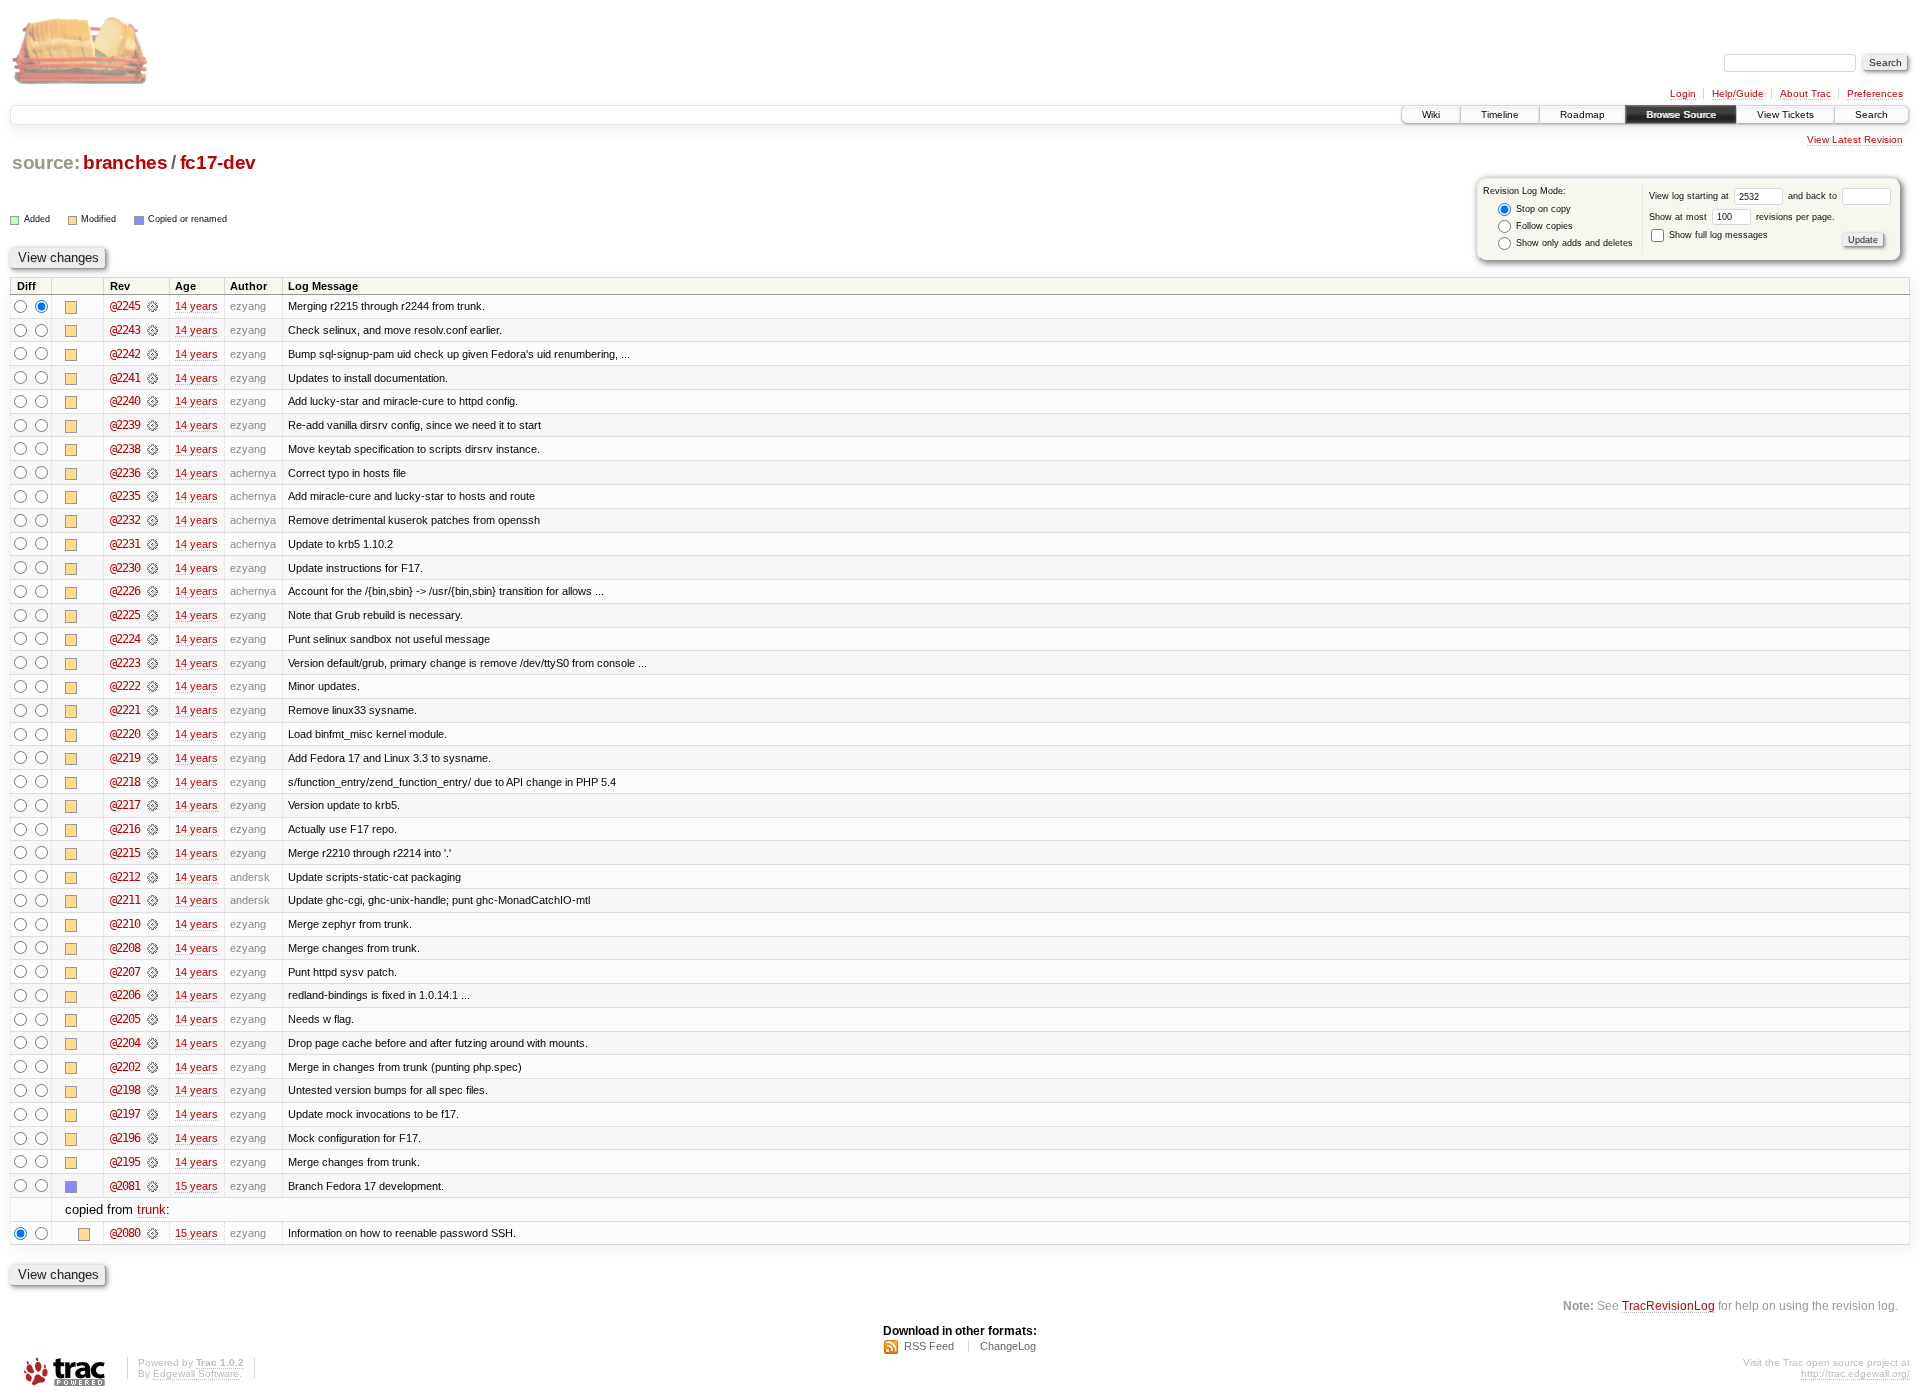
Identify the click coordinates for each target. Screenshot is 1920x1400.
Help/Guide (1738, 93)
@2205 (125, 1019)
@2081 (125, 1186)
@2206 (125, 995)
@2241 (125, 378)
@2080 (125, 1233)
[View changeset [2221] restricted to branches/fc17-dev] (152, 710)
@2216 (125, 829)
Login (1683, 93)
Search (1871, 114)
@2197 (125, 1114)
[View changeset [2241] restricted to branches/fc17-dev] (152, 378)
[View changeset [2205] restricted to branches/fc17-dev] (152, 1019)
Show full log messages (1717, 235)
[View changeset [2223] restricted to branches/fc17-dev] (152, 663)
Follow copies (1543, 226)
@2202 (125, 1067)
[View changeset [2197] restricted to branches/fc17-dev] (152, 1114)
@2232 (125, 520)
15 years (196, 1186)
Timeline (1500, 114)
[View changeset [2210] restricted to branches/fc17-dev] (152, 924)
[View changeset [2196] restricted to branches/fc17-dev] (152, 1138)
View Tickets (1785, 114)
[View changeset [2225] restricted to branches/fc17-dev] (152, 615)
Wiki (1431, 114)
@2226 (125, 591)
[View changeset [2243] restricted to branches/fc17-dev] (152, 330)
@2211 (125, 900)
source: (46, 162)
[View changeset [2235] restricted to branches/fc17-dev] (152, 496)
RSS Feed (929, 1346)
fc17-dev (218, 162)
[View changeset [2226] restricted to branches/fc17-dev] (152, 591)
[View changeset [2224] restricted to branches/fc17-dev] (152, 639)
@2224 (125, 639)
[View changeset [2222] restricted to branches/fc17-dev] (152, 686)
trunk (151, 1209)
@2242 (125, 354)
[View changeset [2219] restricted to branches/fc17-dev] (152, 758)
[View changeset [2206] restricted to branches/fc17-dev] (152, 995)
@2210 (125, 924)
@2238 (125, 449)
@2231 (125, 544)
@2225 (125, 615)
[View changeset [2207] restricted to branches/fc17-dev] (152, 972)
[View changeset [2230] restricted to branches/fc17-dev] (152, 568)
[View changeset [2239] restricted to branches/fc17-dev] (152, 425)
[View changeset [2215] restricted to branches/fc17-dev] (152, 853)
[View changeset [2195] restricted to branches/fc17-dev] (152, 1162)
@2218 (125, 782)
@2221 (125, 710)
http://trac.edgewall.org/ (1855, 1373)
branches (125, 162)
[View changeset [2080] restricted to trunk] (152, 1233)
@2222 (125, 686)
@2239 (125, 425)
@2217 (125, 805)
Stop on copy (1542, 209)
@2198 (125, 1090)
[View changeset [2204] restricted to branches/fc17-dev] (152, 1043)
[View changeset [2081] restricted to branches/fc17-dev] (152, 1186)
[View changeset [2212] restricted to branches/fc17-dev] (152, 877)
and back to (1814, 196)
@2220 (125, 734)
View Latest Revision (1855, 139)
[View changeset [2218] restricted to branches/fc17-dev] (152, 782)
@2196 (125, 1138)
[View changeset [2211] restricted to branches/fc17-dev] (152, 900)
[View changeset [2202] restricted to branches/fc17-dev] (152, 1067)
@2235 (125, 496)
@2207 (125, 972)
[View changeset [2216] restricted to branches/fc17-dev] (152, 829)
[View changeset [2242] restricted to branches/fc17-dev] (152, 354)
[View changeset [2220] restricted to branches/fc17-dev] (152, 734)
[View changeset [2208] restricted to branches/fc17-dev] (152, 948)
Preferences (1875, 93)
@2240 (125, 401)
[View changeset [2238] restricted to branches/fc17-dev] (152, 449)
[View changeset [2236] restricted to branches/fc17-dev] (152, 473)
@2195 (125, 1162)
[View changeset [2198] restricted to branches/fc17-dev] (152, 1090)
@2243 (125, 330)
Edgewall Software (196, 1373)
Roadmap (1582, 114)
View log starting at (1690, 196)
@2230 (125, 568)
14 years (196, 306)
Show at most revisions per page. (1742, 217)
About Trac (1805, 93)
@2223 (125, 663)
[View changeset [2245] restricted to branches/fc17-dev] (152, 306)
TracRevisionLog (1668, 1305)
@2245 (125, 306)
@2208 (125, 948)
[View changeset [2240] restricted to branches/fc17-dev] (152, 401)
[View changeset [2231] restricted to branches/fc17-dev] (152, 544)
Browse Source (1681, 114)
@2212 (125, 877)
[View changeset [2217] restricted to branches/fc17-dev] (152, 805)
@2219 (125, 758)
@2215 (125, 853)
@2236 (125, 473)
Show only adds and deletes (1573, 243)
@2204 (125, 1043)
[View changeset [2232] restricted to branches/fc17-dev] (152, 520)
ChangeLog (1008, 1346)
